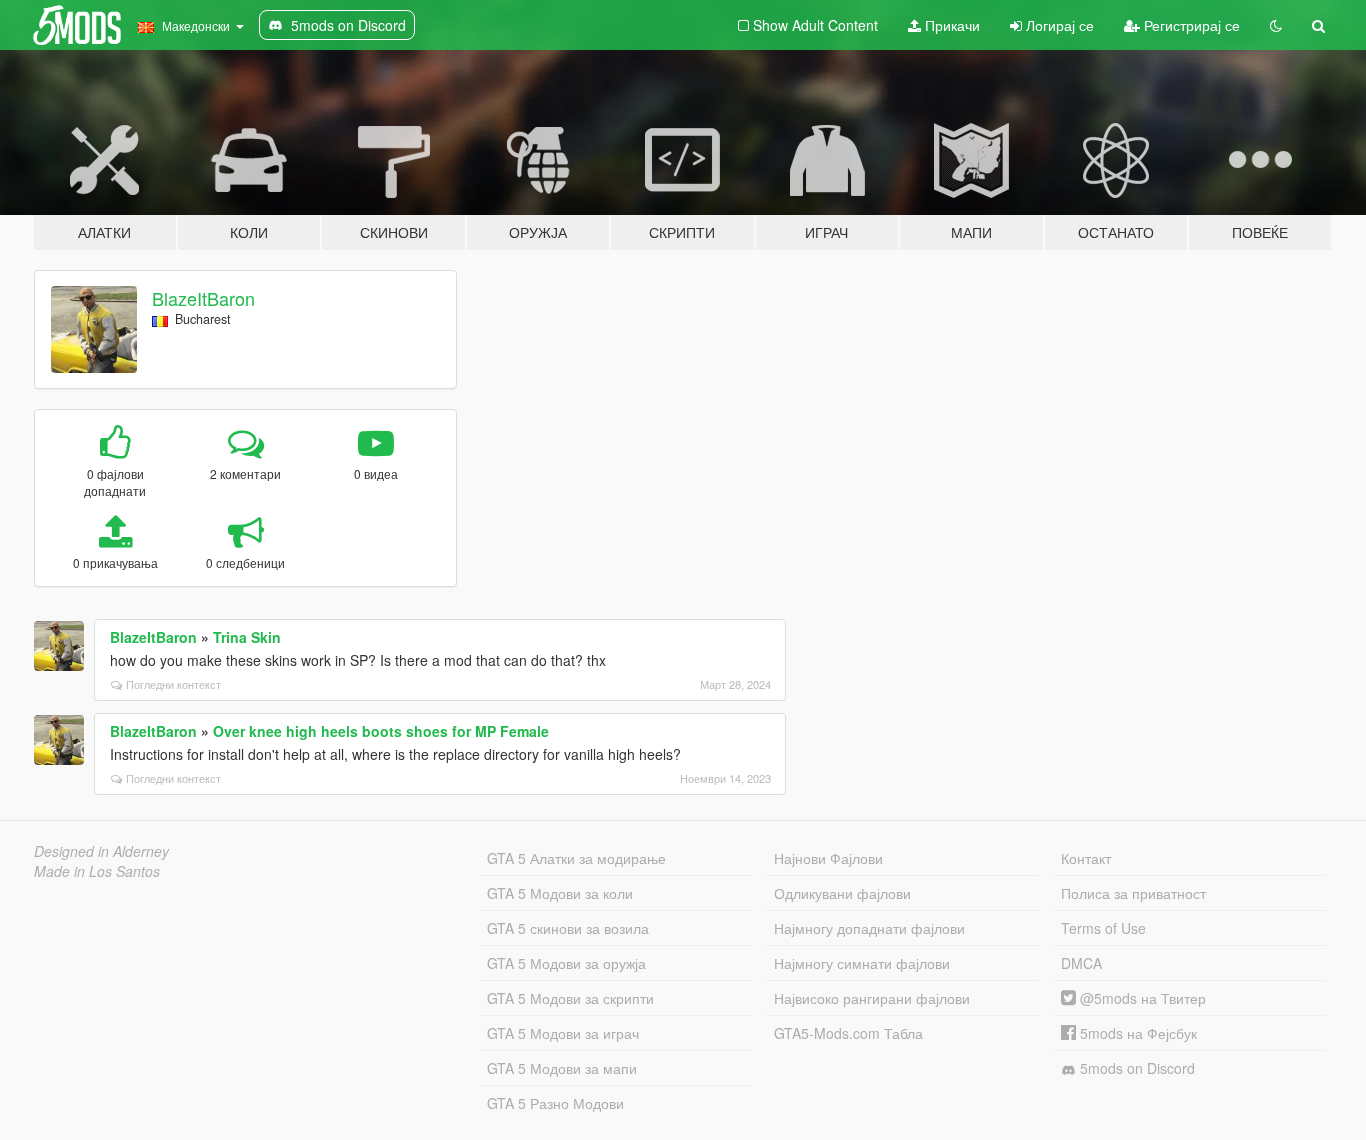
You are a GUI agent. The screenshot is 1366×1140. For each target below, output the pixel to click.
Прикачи (950, 25)
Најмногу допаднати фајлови (869, 928)
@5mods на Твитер (1141, 998)
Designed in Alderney (101, 851)
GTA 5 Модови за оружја (566, 963)
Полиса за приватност (1133, 893)
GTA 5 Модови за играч (563, 1033)
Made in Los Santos (97, 871)
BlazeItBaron (203, 298)
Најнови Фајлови (828, 858)
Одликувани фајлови (842, 893)
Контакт (1086, 858)
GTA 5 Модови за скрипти (570, 998)
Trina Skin (247, 637)
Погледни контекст (173, 684)
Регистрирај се (1190, 25)
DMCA (1081, 963)
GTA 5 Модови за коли (560, 893)
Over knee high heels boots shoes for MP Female (381, 731)
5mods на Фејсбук (1136, 1033)
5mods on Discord (1135, 1068)
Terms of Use (1103, 928)
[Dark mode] (1276, 25)
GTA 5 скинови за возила (568, 928)
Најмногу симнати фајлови (862, 963)
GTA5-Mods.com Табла (848, 1033)
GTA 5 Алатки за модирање (576, 858)
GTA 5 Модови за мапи (562, 1068)
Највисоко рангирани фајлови (872, 998)
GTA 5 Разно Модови (555, 1103)
